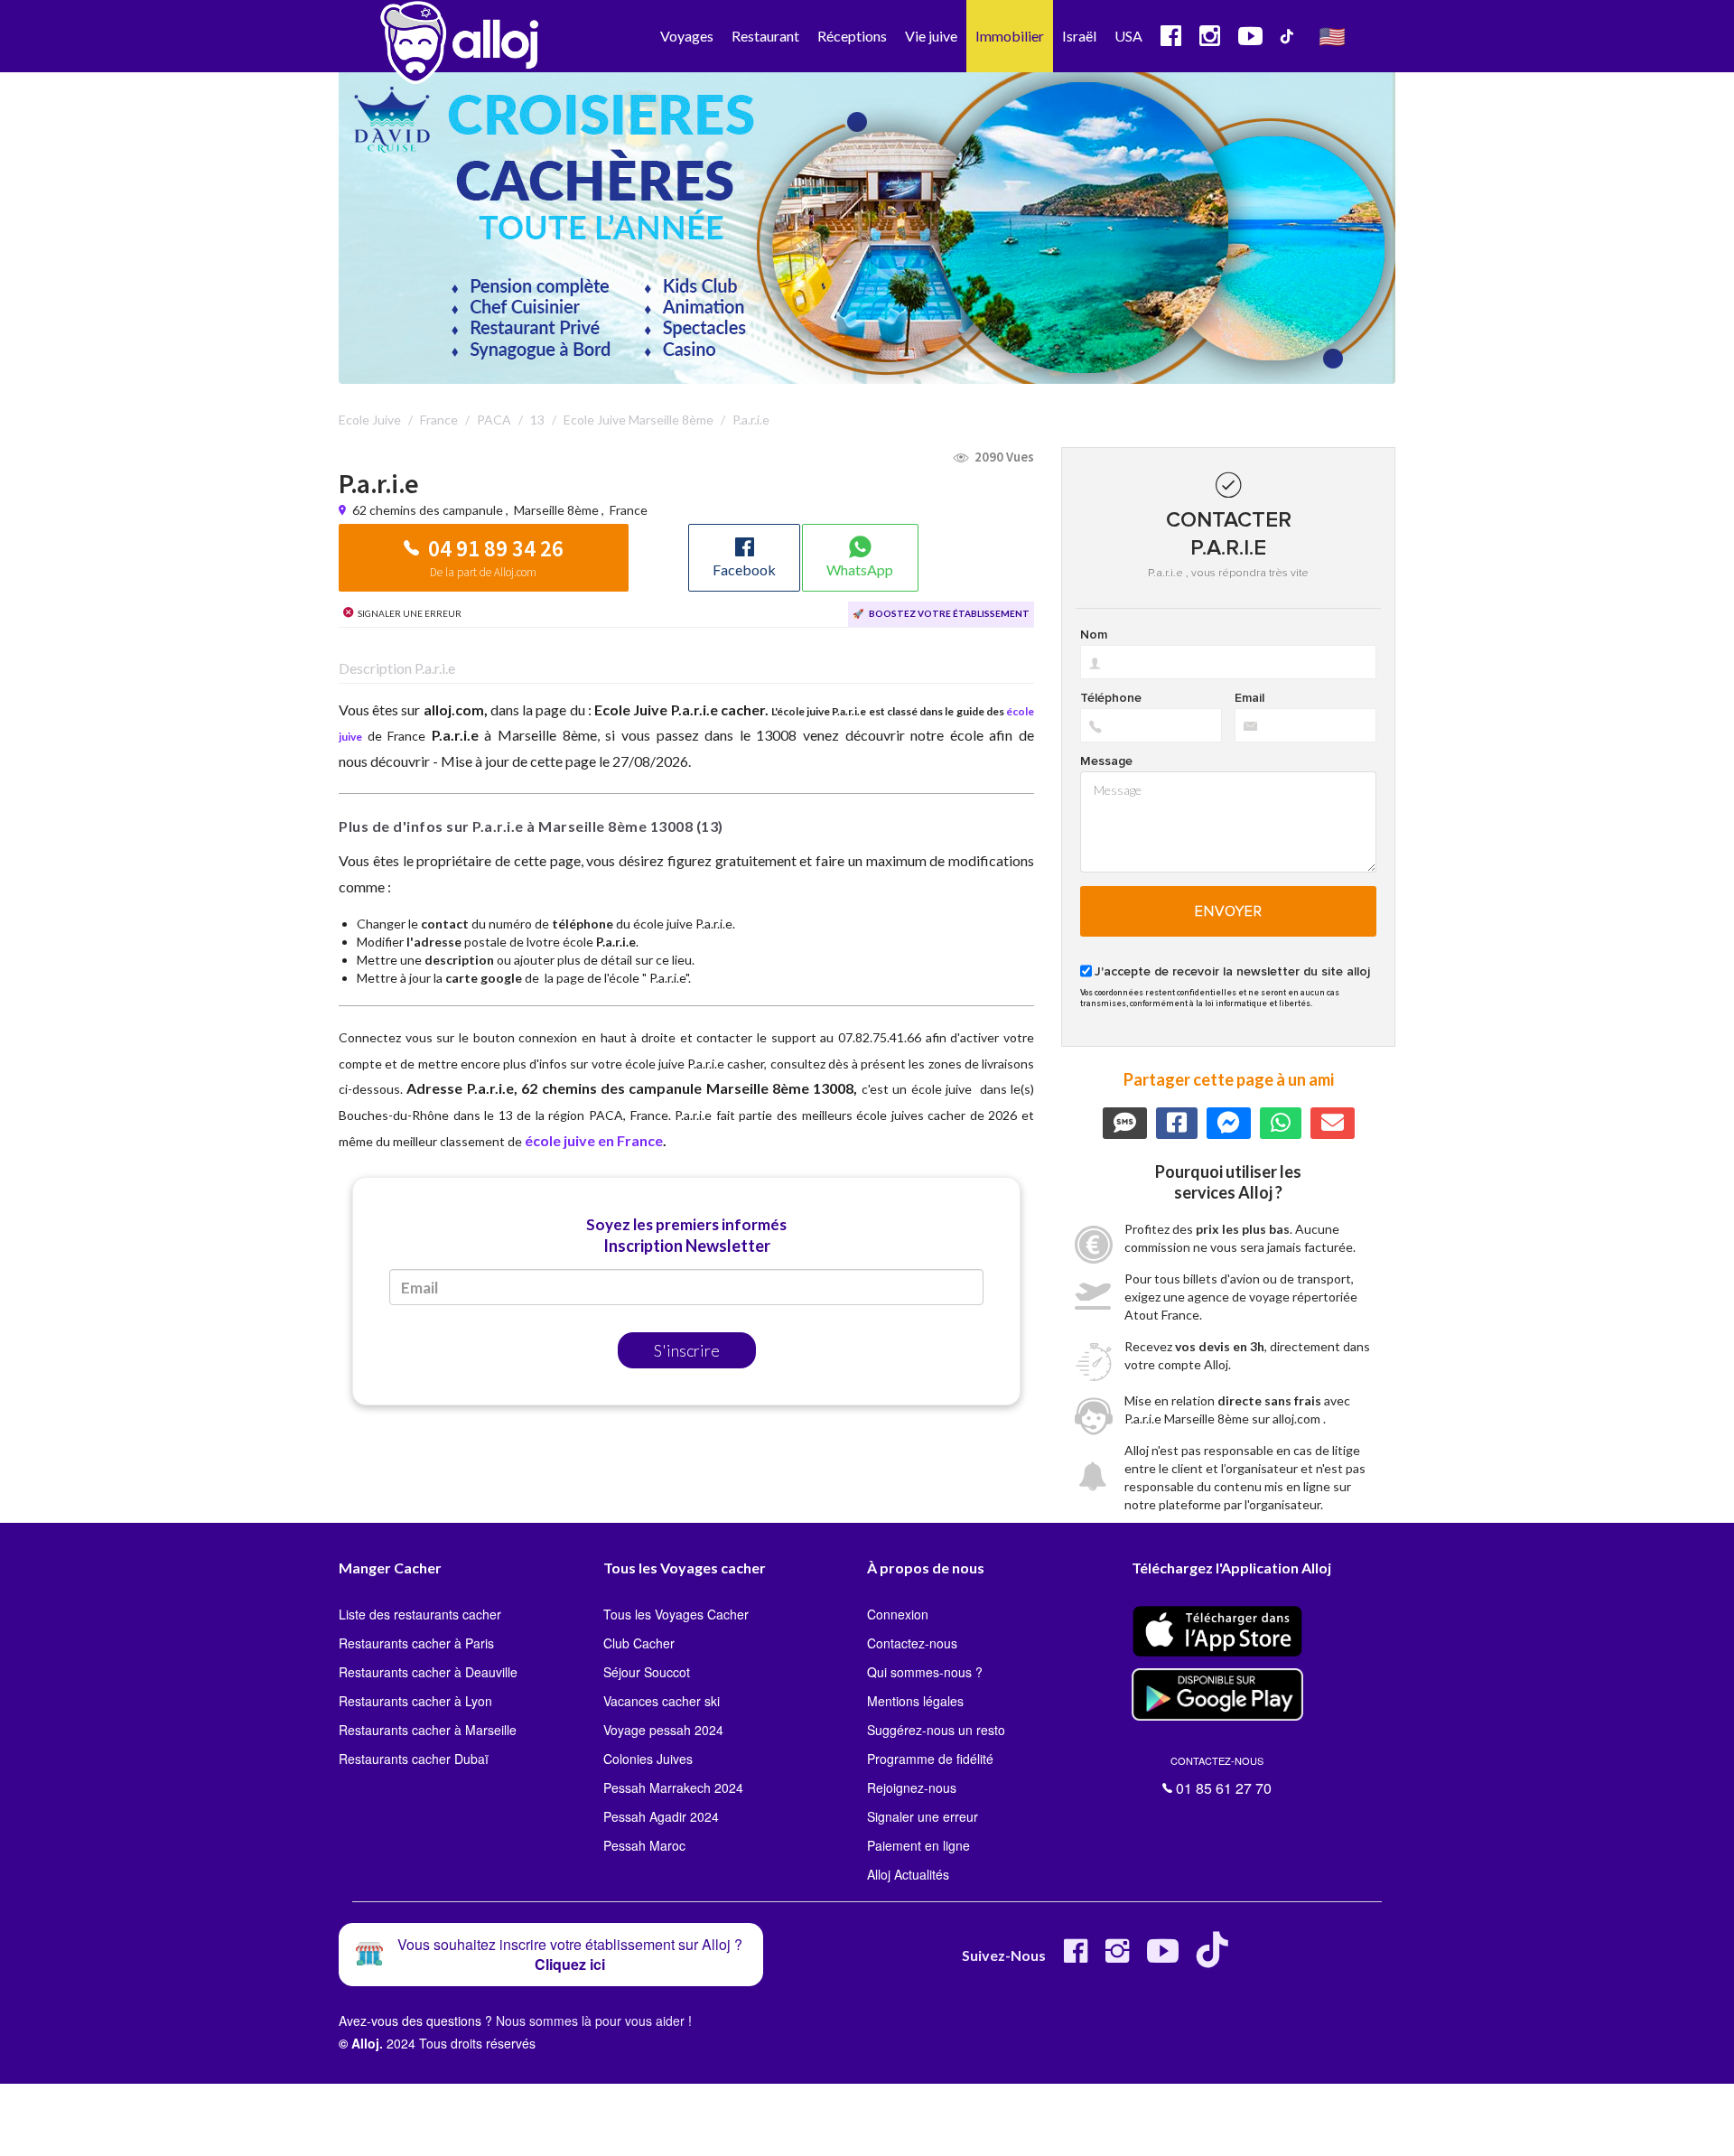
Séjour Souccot (647, 1672)
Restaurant (765, 36)
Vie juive (931, 36)
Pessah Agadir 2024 (661, 1816)
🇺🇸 (1332, 36)
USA (1128, 36)
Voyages (687, 36)
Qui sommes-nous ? (925, 1672)
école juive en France (594, 1140)
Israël (1079, 36)
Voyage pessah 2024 (663, 1730)
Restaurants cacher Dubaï (414, 1759)
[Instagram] (1117, 1958)
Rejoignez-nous (912, 1787)
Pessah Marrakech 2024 (673, 1787)
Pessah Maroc (644, 1845)
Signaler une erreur (923, 1816)
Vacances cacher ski (662, 1701)
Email (1249, 698)
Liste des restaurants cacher (420, 1614)
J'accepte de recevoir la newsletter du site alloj (1232, 972)
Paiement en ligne (918, 1845)
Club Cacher (639, 1643)
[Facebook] (1076, 1958)
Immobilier (1010, 36)
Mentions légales (915, 1701)
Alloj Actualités (908, 1874)
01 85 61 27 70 (1221, 1776)
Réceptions (852, 36)
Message (1106, 761)
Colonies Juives (648, 1759)
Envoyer (1229, 911)
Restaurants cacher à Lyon (415, 1701)
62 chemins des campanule (429, 510)
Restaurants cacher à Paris (416, 1643)
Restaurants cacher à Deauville (428, 1672)
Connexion (898, 1614)
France (629, 510)
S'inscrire (687, 1350)
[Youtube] (1163, 1958)
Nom (1094, 635)
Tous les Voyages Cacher (676, 1614)
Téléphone (1111, 698)
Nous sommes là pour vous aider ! (594, 2021)
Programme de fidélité (930, 1759)
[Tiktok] (1216, 1958)
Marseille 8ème (556, 510)
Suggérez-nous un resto (936, 1730)
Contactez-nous (912, 1643)
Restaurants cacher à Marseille (428, 1730)
